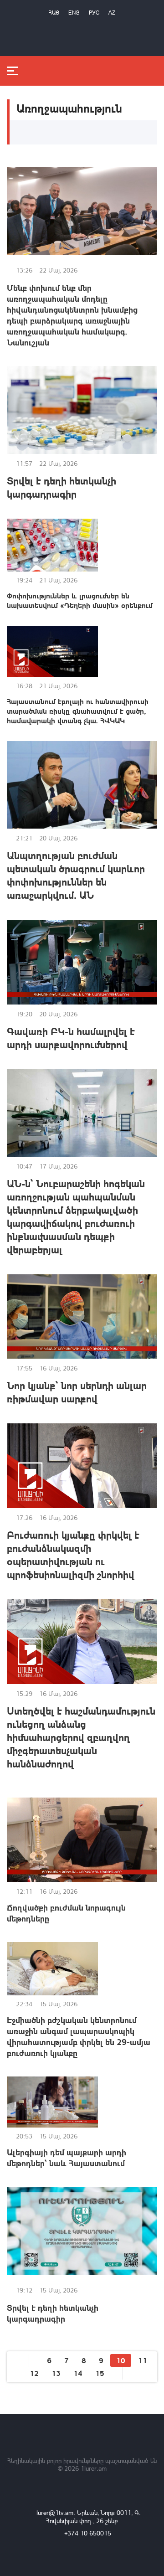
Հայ (54, 13)
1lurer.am (94, 2468)
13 (56, 2373)
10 (121, 2360)
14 (78, 2373)
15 (100, 2373)
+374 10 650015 (88, 2533)
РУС (94, 13)
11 (143, 2360)
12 (34, 2373)
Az (112, 13)
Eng (74, 13)
